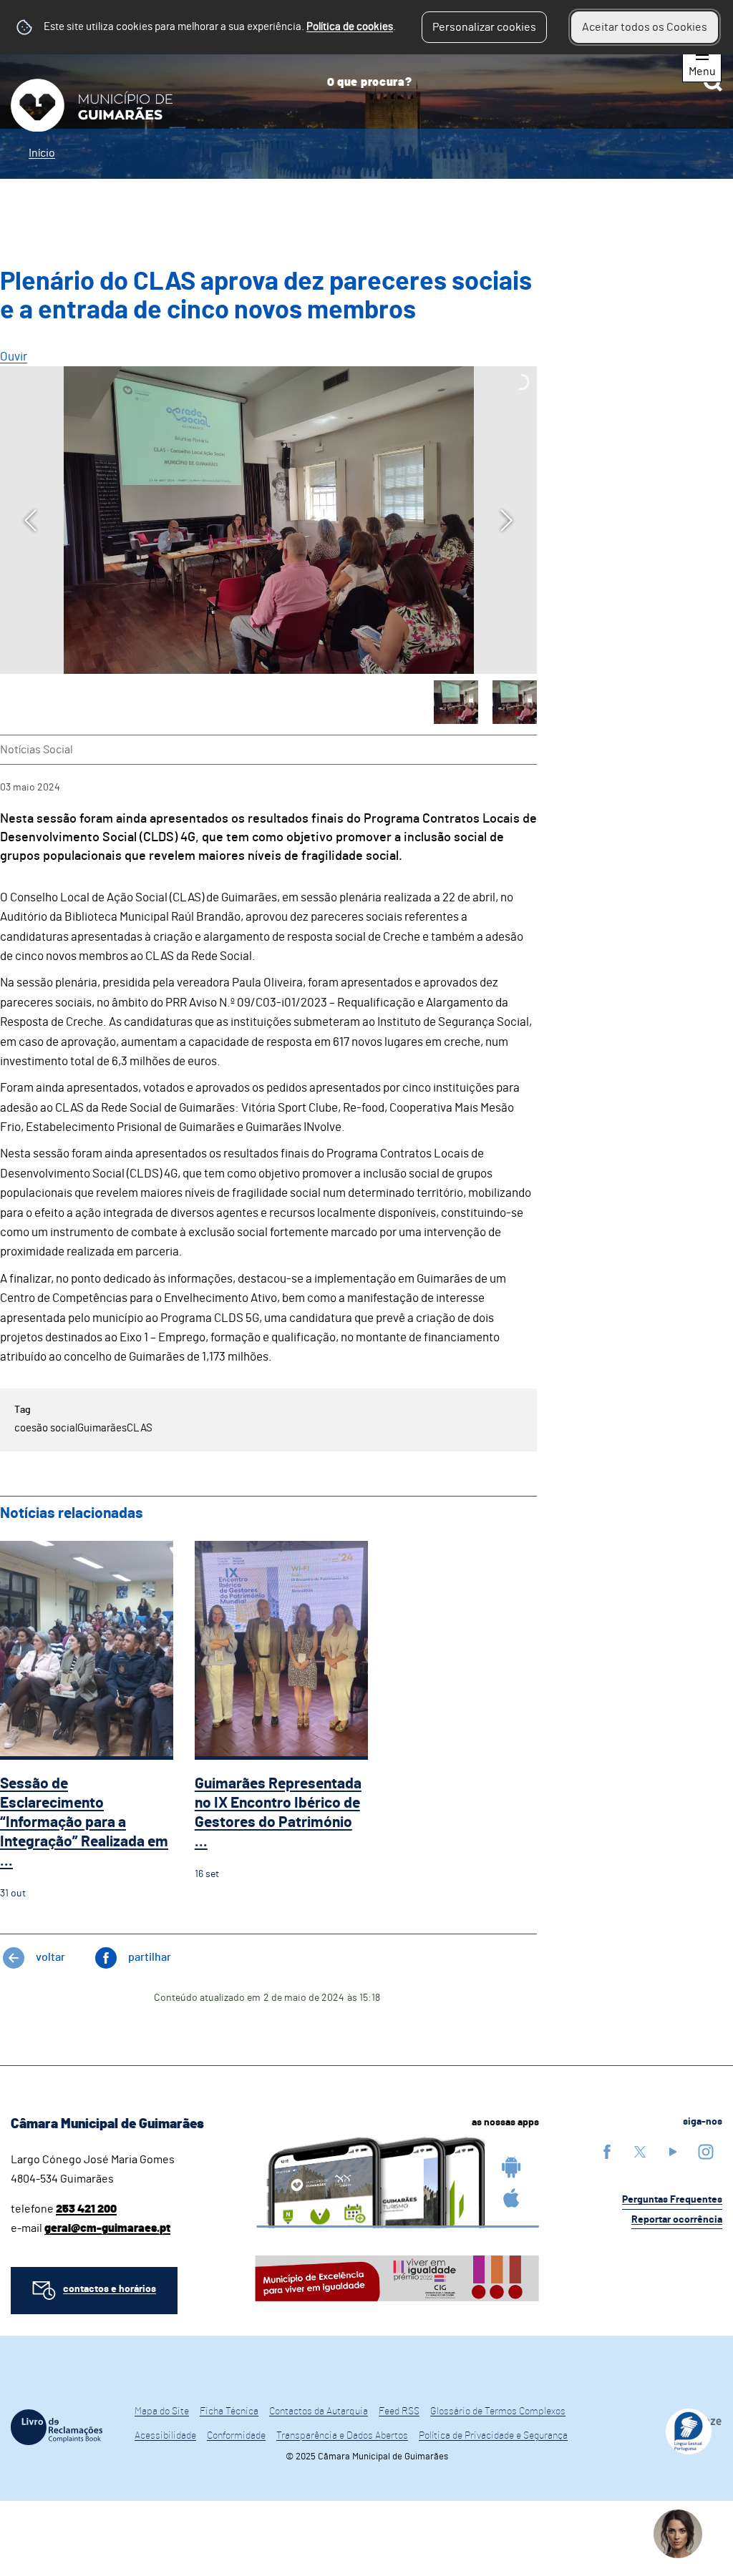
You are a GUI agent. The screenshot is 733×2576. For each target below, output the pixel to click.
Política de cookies (350, 27)
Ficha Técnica (229, 2411)
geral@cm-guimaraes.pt (107, 2228)
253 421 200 (86, 2209)
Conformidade (236, 2436)
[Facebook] (607, 2151)
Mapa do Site (162, 2411)
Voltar (50, 1957)
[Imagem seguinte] (506, 520)
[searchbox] (519, 82)
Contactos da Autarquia (319, 2411)
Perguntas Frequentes (672, 2200)
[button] (456, 702)
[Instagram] (706, 2151)
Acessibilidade (165, 2436)
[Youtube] (673, 2151)
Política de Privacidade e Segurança (493, 2436)
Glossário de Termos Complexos (498, 2411)
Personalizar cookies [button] (484, 27)
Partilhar (150, 1957)
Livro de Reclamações (57, 2427)
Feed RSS (399, 2411)
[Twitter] (640, 2151)
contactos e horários (110, 2289)
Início (42, 153)
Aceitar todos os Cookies (645, 27)
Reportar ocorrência (677, 2220)
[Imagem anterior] (30, 520)
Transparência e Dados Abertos (342, 2436)
